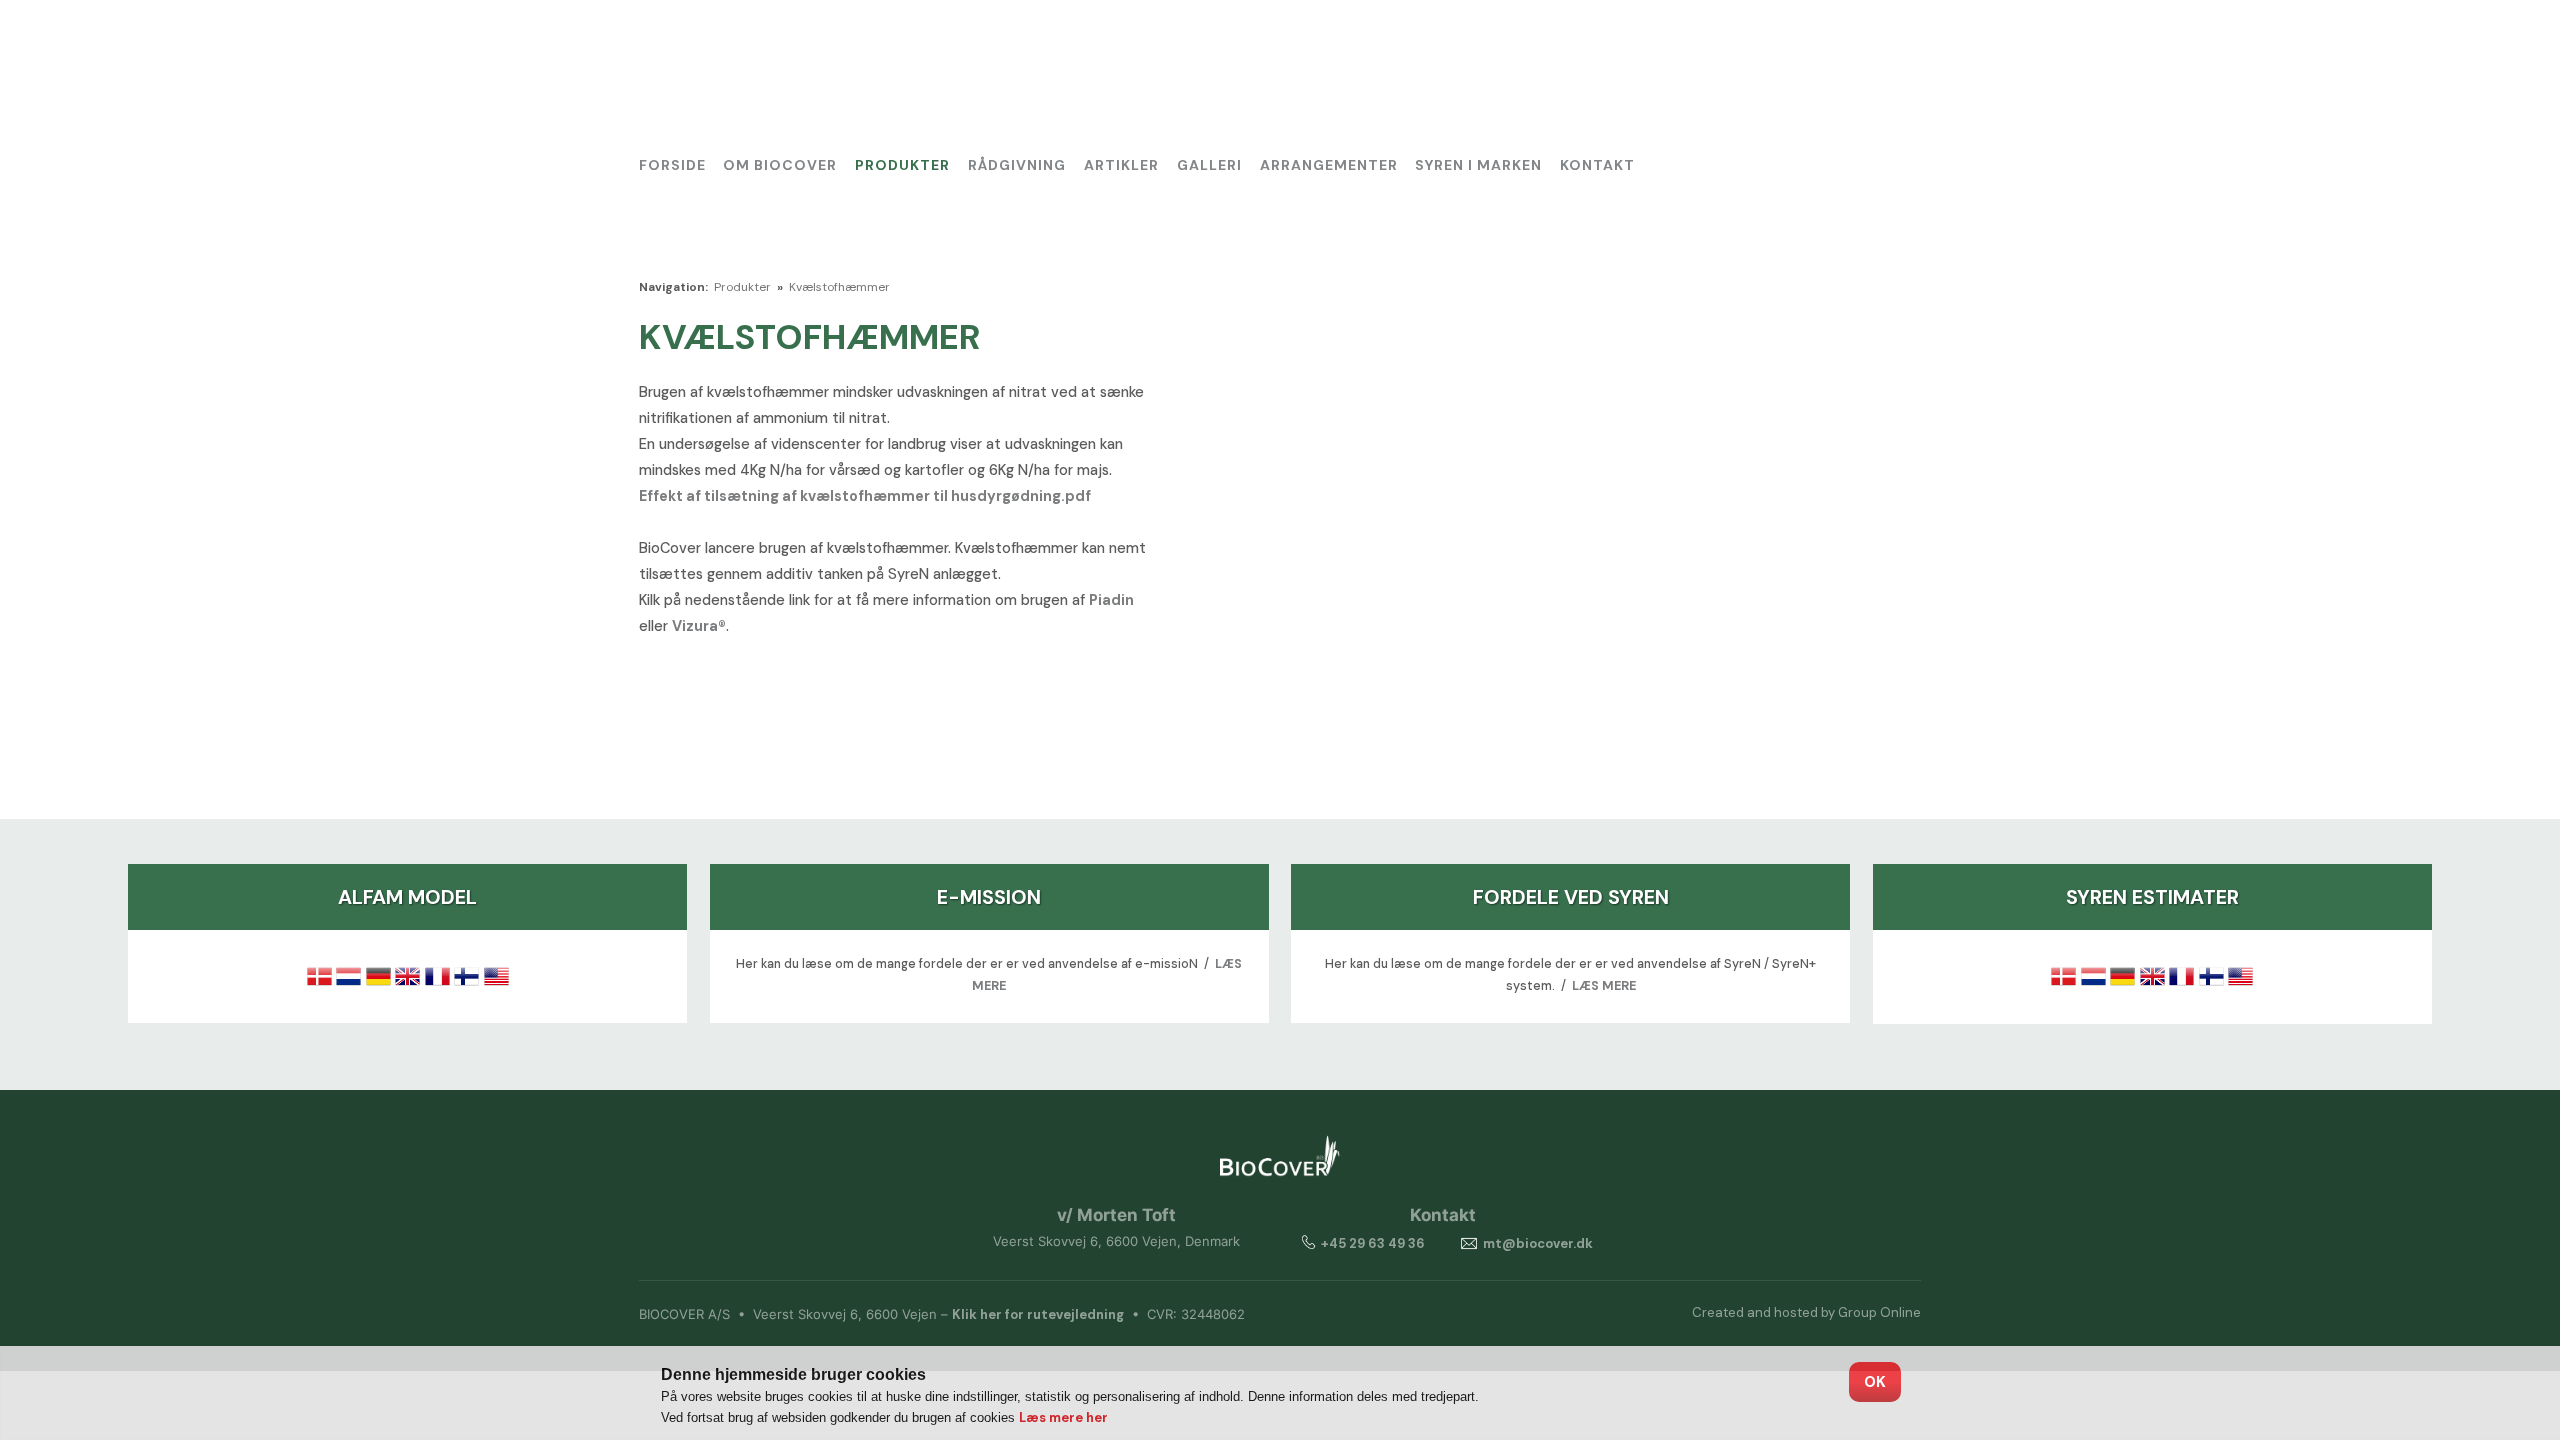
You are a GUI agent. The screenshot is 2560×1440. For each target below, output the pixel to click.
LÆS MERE (1604, 986)
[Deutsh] (1850, 44)
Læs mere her (1063, 1417)
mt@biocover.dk (1538, 1243)
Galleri (1209, 165)
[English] (1897, 44)
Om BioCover (780, 165)
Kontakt (1597, 165)
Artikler (1121, 165)
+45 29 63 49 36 (1372, 1243)
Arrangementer (1329, 165)
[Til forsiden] (791, 76)
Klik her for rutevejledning (1038, 1314)
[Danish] (1804, 44)
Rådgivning (1017, 165)
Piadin (1111, 600)
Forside (672, 165)
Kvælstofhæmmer (839, 287)
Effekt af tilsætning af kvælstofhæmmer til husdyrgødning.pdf (865, 496)
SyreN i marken (1478, 165)
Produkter (902, 165)
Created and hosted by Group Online (1806, 1312)
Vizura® (699, 626)
